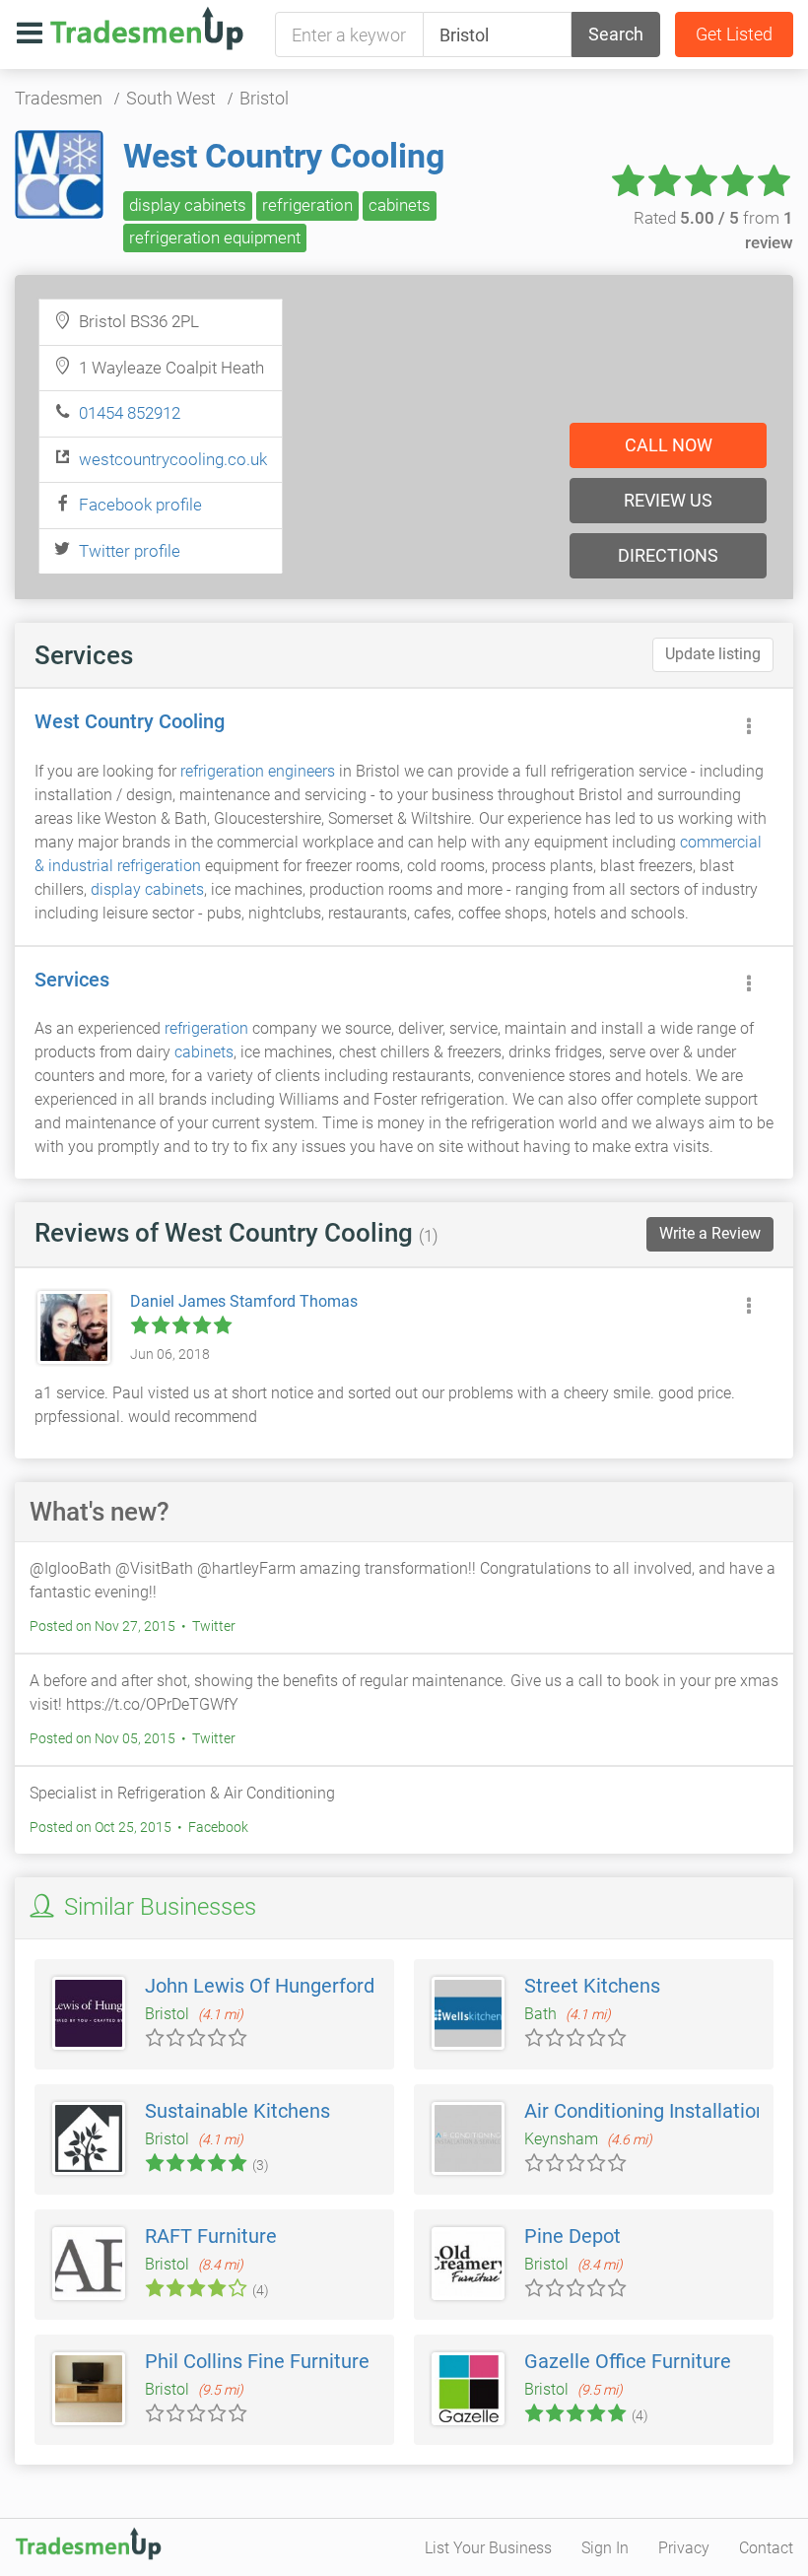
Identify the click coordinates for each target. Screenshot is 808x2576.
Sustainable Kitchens (237, 2111)
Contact (766, 2548)
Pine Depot (572, 2236)
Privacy (684, 2548)
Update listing (713, 654)
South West (171, 98)
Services (72, 980)
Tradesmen (59, 98)
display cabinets (188, 205)
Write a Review (710, 1233)
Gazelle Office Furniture (628, 2361)
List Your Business (488, 2548)
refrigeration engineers (258, 771)
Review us (668, 500)
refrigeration (307, 205)
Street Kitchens (592, 1986)
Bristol (264, 98)
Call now (669, 445)
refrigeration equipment (215, 237)
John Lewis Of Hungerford (260, 1986)
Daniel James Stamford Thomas (244, 1301)
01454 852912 (130, 413)
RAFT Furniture (211, 2236)
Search (616, 34)
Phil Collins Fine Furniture (257, 2361)
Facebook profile (140, 505)
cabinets (400, 205)
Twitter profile (130, 551)
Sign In (605, 2548)
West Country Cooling (284, 156)
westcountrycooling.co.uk (173, 459)
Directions (668, 555)
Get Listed (734, 34)
